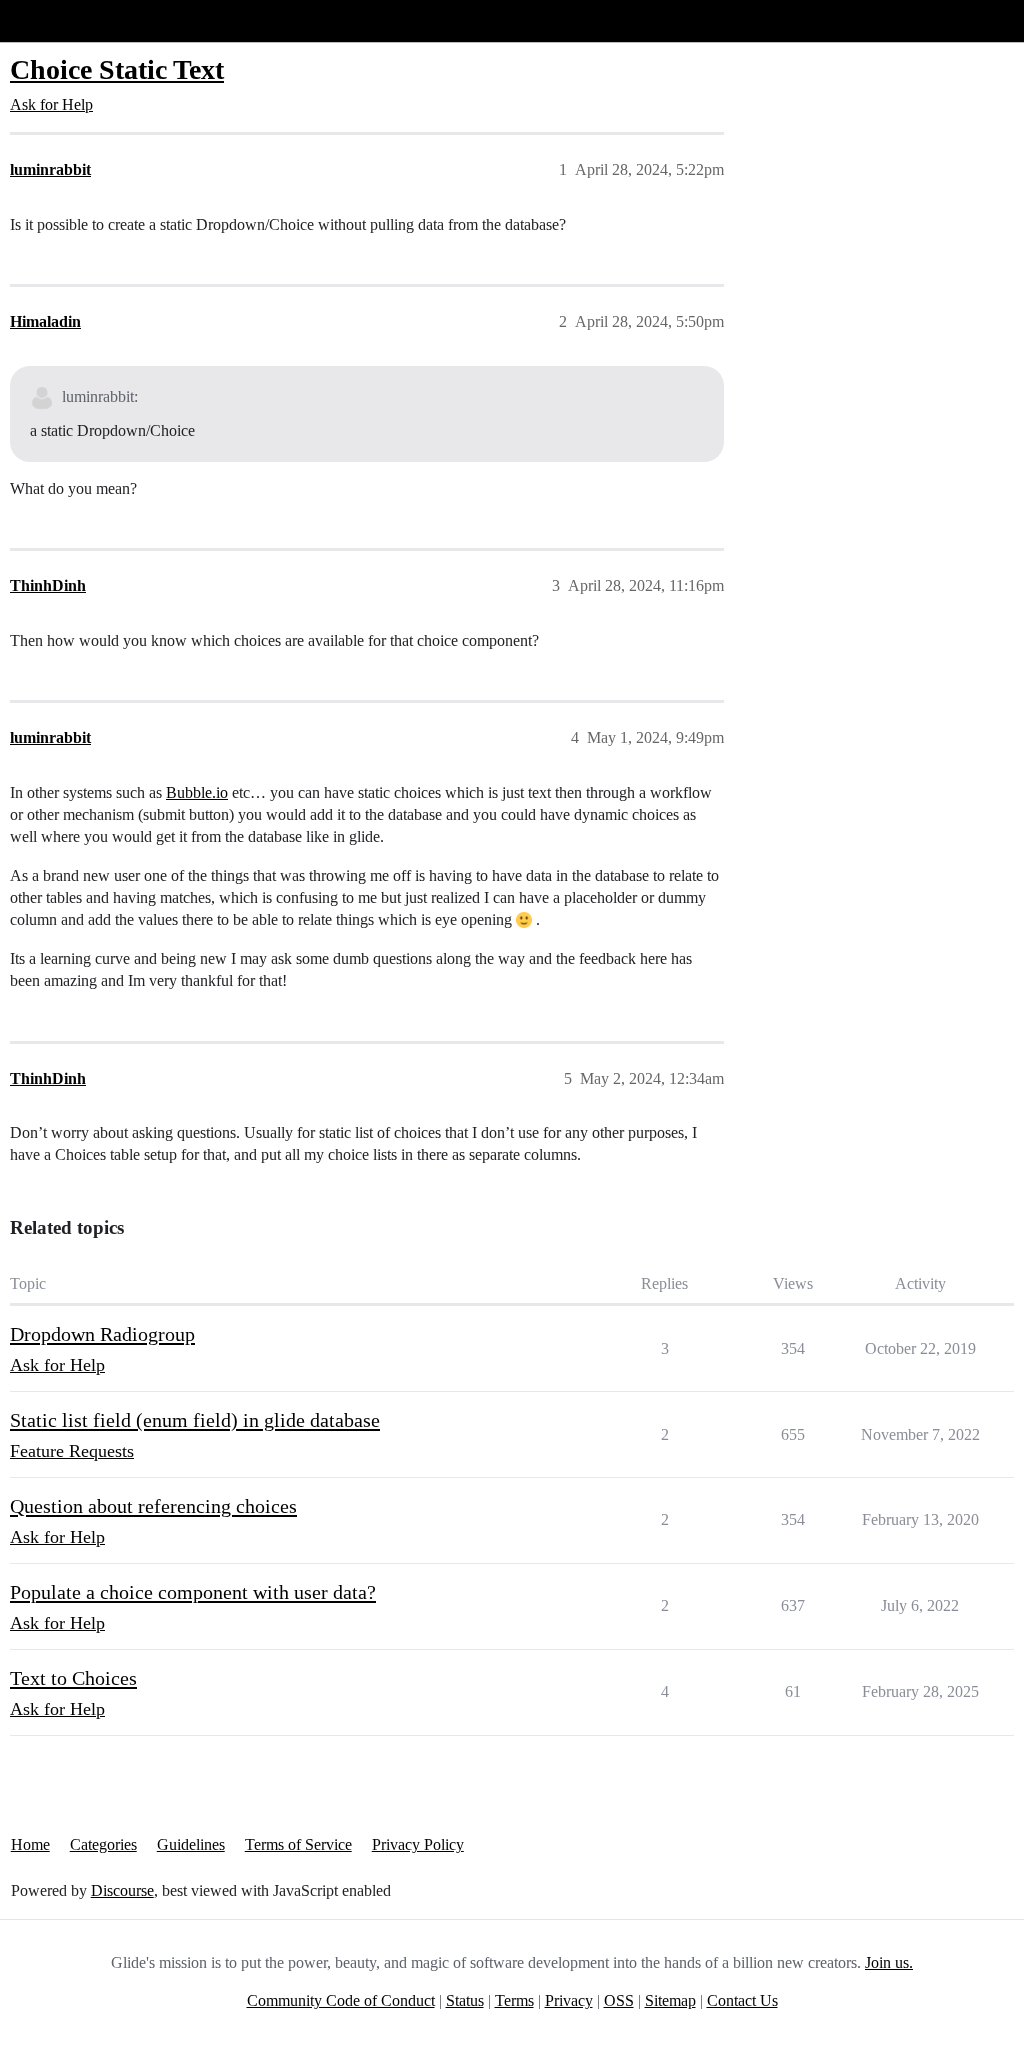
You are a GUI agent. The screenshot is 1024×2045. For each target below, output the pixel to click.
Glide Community (67, 20)
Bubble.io (197, 792)
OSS (619, 2000)
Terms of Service (298, 1844)
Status (465, 2000)
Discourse (122, 1890)
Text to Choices (73, 1678)
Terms (514, 2000)
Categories (103, 1844)
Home (30, 1844)
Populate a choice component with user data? (193, 1592)
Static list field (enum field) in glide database (195, 1420)
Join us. (889, 1962)
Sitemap (670, 2000)
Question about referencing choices (153, 1506)
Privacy (569, 2000)
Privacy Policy (418, 1844)
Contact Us (742, 2000)
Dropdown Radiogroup (102, 1334)
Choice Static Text (117, 69)
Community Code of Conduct (341, 2000)
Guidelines (191, 1844)
